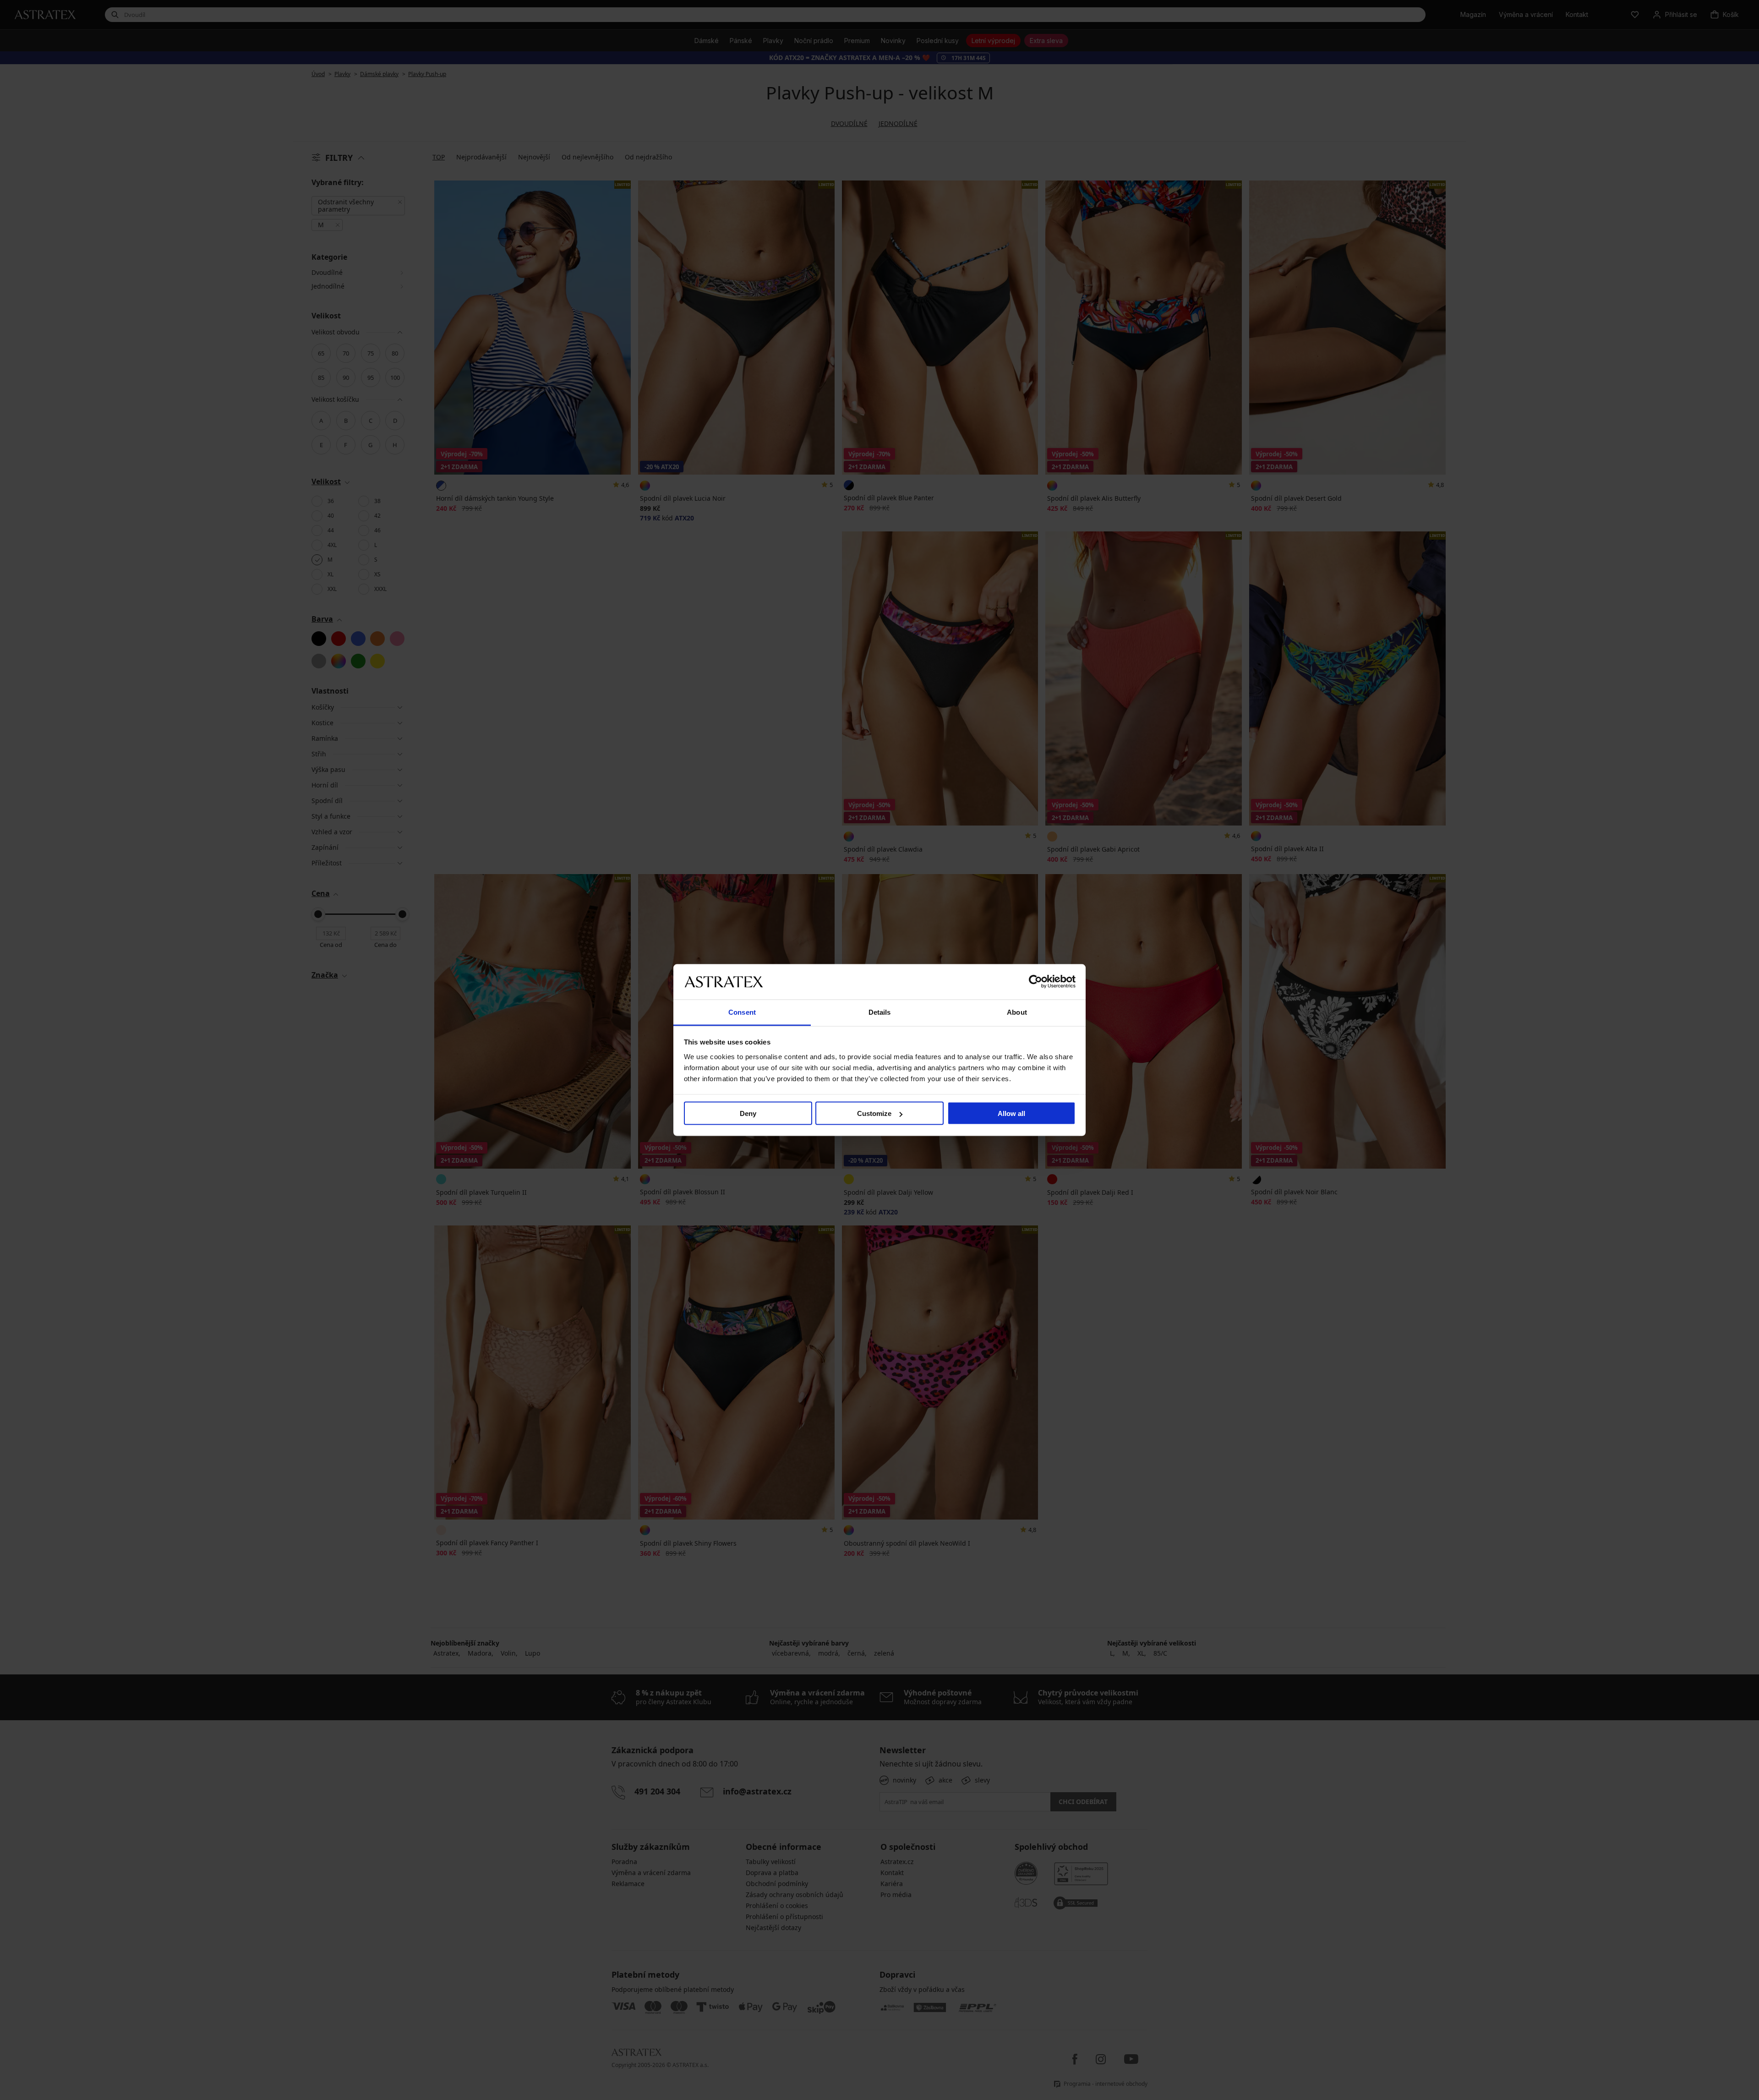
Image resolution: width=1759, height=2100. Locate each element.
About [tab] (1017, 1012)
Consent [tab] (742, 1012)
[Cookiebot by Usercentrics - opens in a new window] (1035, 982)
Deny (748, 1113)
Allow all (1011, 1113)
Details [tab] (880, 1012)
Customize (874, 1113)
